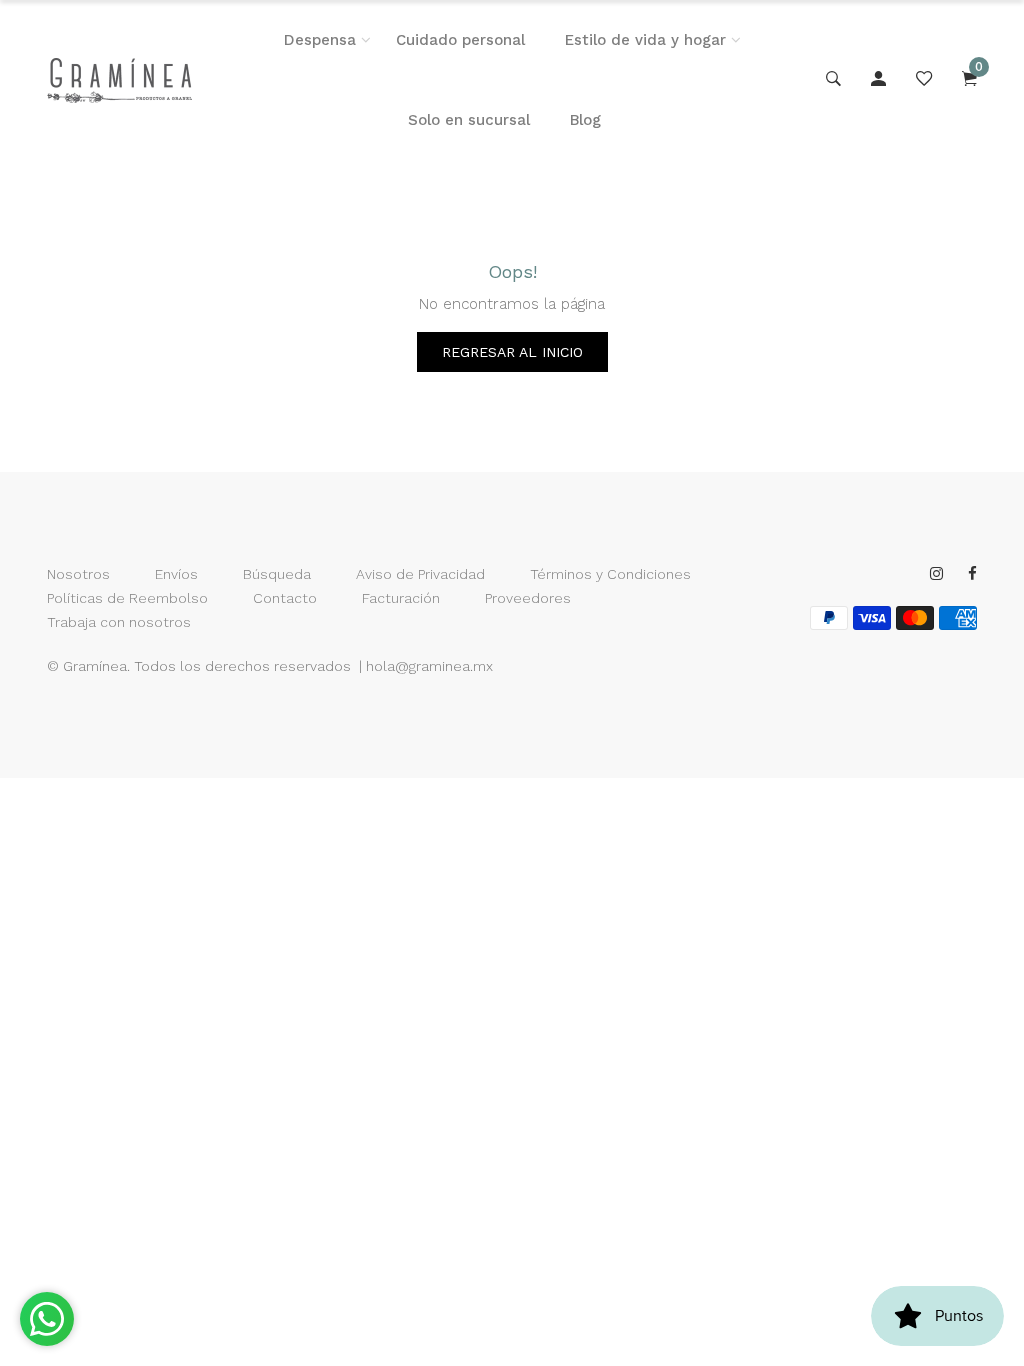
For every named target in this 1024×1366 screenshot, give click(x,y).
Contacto (285, 598)
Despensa (320, 40)
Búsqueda (277, 574)
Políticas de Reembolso (127, 598)
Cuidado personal (460, 40)
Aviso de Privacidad (420, 574)
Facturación (401, 598)
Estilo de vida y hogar (645, 40)
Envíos (176, 574)
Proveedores (528, 598)
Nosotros (78, 574)
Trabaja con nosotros (119, 622)
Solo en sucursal (469, 120)
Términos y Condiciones (610, 574)
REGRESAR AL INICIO (512, 352)
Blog (585, 120)
